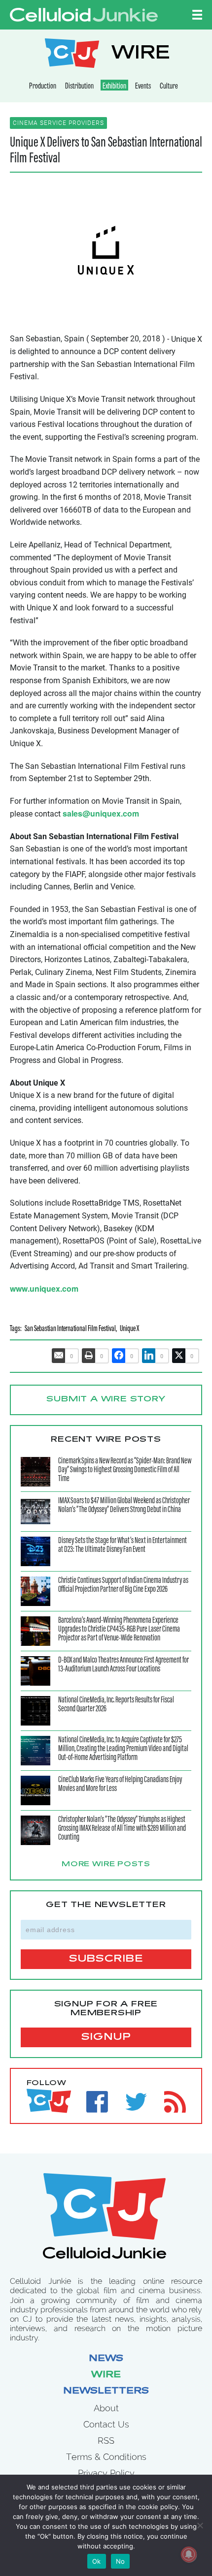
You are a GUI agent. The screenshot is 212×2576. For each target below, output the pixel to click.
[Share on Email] (59, 1356)
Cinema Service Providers (58, 123)
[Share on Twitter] (179, 1356)
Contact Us (106, 2424)
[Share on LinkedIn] (149, 1356)
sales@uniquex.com (101, 813)
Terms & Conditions (106, 2457)
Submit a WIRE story (106, 1399)
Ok (97, 2561)
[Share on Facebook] (119, 1356)
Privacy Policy (106, 2473)
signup (106, 2037)
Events (143, 87)
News (106, 2359)
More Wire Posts (106, 1865)
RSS (106, 2440)
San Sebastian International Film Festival (70, 1329)
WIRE (141, 54)
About (106, 2408)
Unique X (129, 1329)
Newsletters (106, 2392)
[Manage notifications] (189, 2554)
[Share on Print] (89, 1356)
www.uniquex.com (44, 1288)
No (121, 2561)
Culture (169, 87)
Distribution (79, 87)
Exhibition (114, 87)
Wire (106, 2375)
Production (43, 87)
